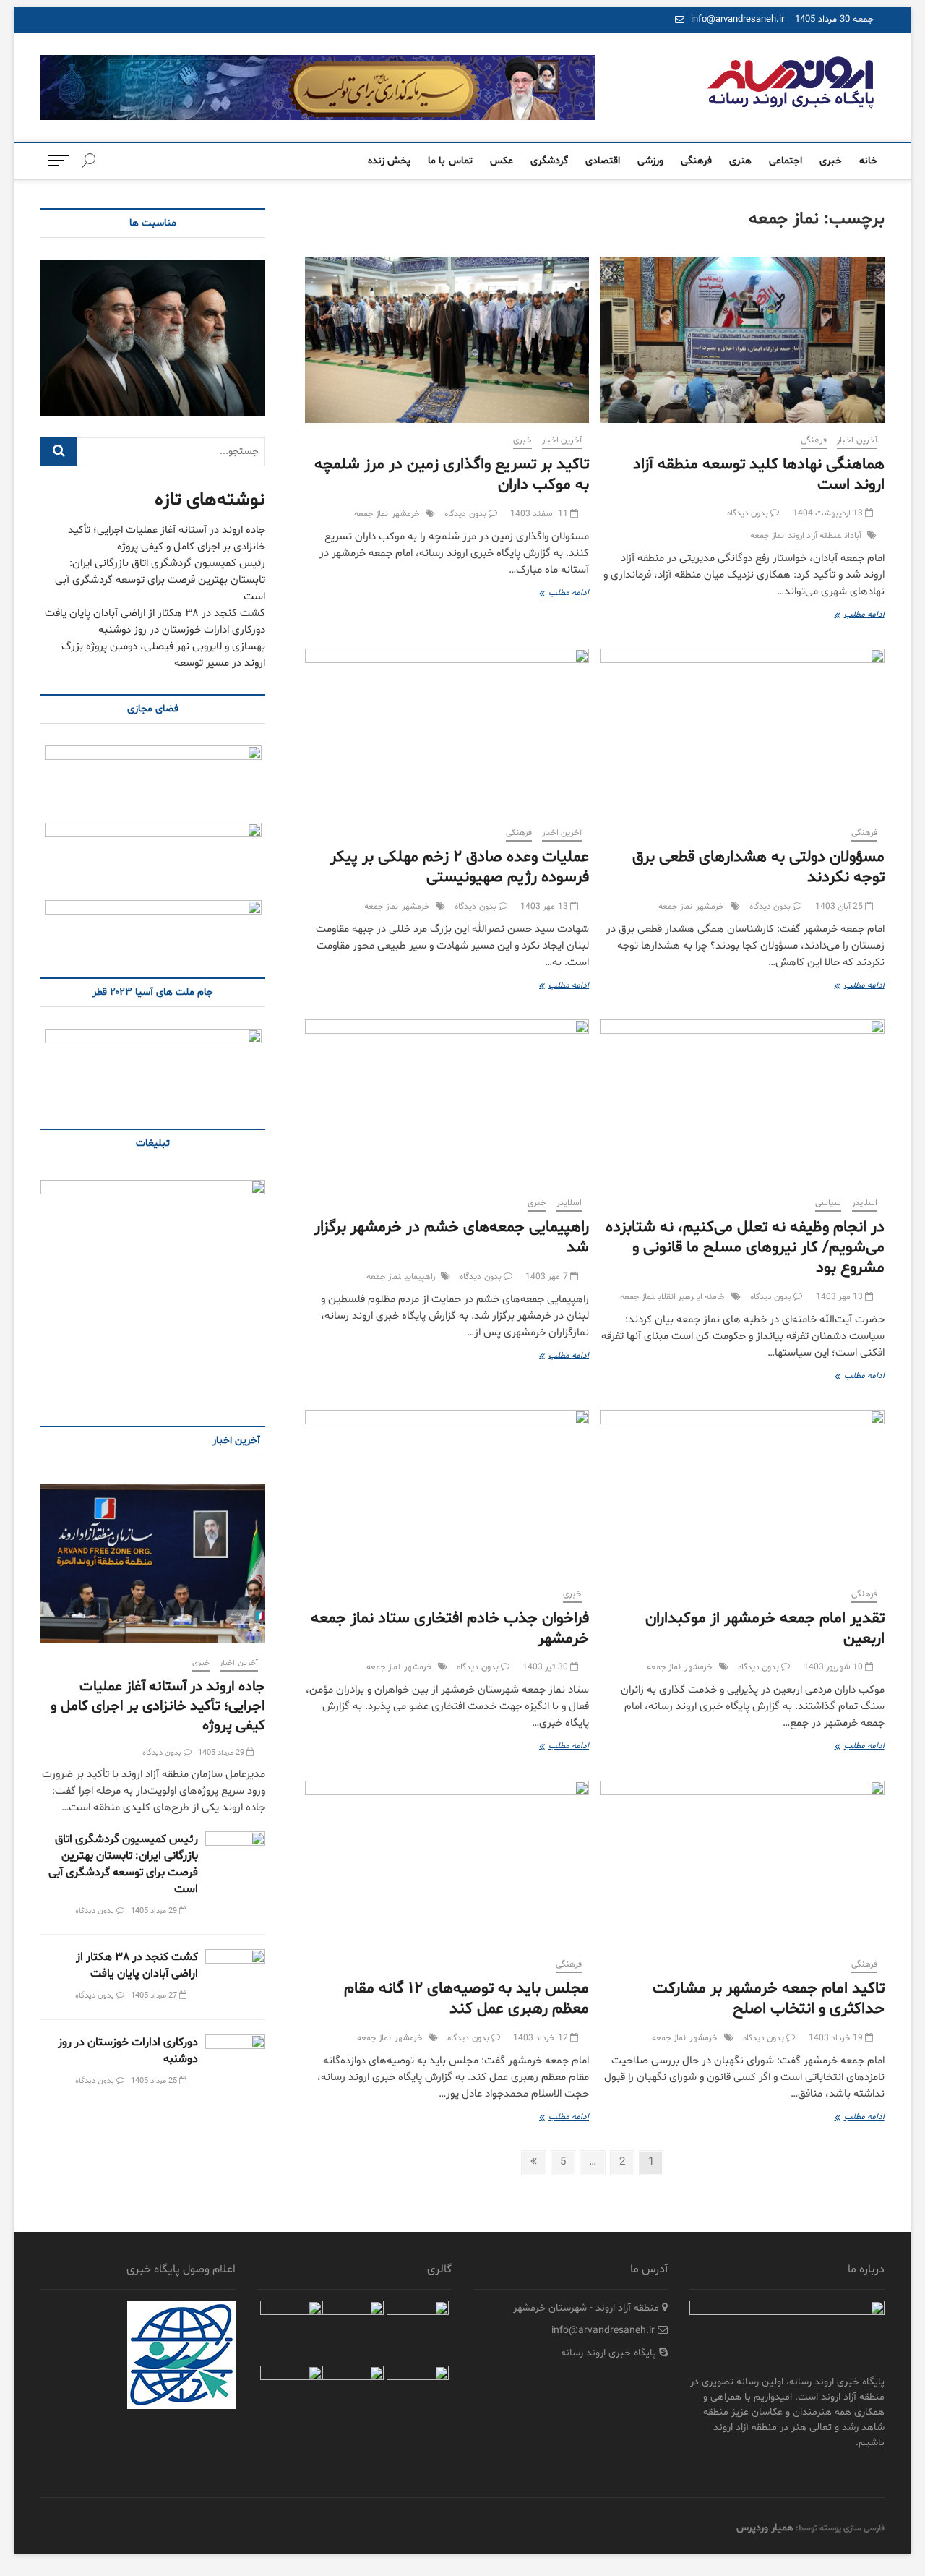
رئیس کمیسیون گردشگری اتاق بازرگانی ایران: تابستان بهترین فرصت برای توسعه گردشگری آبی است (160, 580)
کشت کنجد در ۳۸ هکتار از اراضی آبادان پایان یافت (155, 613)
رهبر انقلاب (676, 1297)
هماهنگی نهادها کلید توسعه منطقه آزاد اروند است (759, 475)
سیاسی (828, 1203)
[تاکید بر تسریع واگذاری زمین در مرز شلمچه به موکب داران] (447, 340)
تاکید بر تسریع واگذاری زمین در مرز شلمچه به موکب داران (452, 475)
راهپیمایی (420, 1277)
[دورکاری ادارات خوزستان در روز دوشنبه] (235, 2056)
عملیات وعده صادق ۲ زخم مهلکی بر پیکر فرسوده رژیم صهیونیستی (460, 868)
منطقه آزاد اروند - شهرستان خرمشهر (588, 2308)
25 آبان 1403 (840, 907)
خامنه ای (711, 1297)
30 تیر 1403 (546, 1667)
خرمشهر (406, 514)
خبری (831, 161)
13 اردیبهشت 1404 (829, 513)
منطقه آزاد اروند (814, 536)
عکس (502, 161)
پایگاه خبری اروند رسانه (610, 2353)
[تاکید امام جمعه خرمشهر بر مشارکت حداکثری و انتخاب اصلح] (742, 1864)
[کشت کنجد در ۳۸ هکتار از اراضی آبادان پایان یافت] (235, 1970)
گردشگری (549, 161)
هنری (740, 161)
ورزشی (650, 161)
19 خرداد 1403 (837, 2038)
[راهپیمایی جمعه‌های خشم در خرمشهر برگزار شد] (447, 1103)
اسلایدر (865, 1203)
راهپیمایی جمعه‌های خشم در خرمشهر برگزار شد (452, 1238)
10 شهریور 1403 (835, 1667)
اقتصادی (603, 161)
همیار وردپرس (765, 2528)
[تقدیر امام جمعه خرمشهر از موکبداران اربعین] (742, 1493)
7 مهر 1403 (548, 1277)
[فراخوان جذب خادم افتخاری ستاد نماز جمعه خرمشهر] (447, 1493)
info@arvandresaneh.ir (736, 20)
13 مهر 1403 (545, 907)
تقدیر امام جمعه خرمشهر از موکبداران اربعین (765, 1629)
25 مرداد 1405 (155, 2081)
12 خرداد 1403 (542, 2038)
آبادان (853, 536)
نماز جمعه (767, 536)
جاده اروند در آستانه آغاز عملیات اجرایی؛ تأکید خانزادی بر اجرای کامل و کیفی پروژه (158, 1706)
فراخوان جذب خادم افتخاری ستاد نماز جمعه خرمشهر (450, 1629)
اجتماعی (786, 161)
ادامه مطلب (848, 616)
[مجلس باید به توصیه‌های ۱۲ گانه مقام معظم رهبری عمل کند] (447, 1864)
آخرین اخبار (857, 440)
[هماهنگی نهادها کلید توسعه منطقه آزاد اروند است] (742, 340)
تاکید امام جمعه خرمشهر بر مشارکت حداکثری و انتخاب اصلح (769, 1999)
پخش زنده (389, 161)
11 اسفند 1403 (540, 514)
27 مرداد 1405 (155, 1996)
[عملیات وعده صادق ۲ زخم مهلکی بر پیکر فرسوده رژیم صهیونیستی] (447, 732)
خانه (868, 161)
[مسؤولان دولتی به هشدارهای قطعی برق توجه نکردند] (742, 732)
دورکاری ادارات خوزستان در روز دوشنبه (182, 630)
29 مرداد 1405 (223, 1753)
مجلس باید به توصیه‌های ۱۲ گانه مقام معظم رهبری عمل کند (466, 1999)
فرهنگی (696, 161)
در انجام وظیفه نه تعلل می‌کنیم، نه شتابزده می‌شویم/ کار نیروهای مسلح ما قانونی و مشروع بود (745, 1248)
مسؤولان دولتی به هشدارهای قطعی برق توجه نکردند (758, 868)
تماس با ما (450, 161)
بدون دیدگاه (749, 513)
